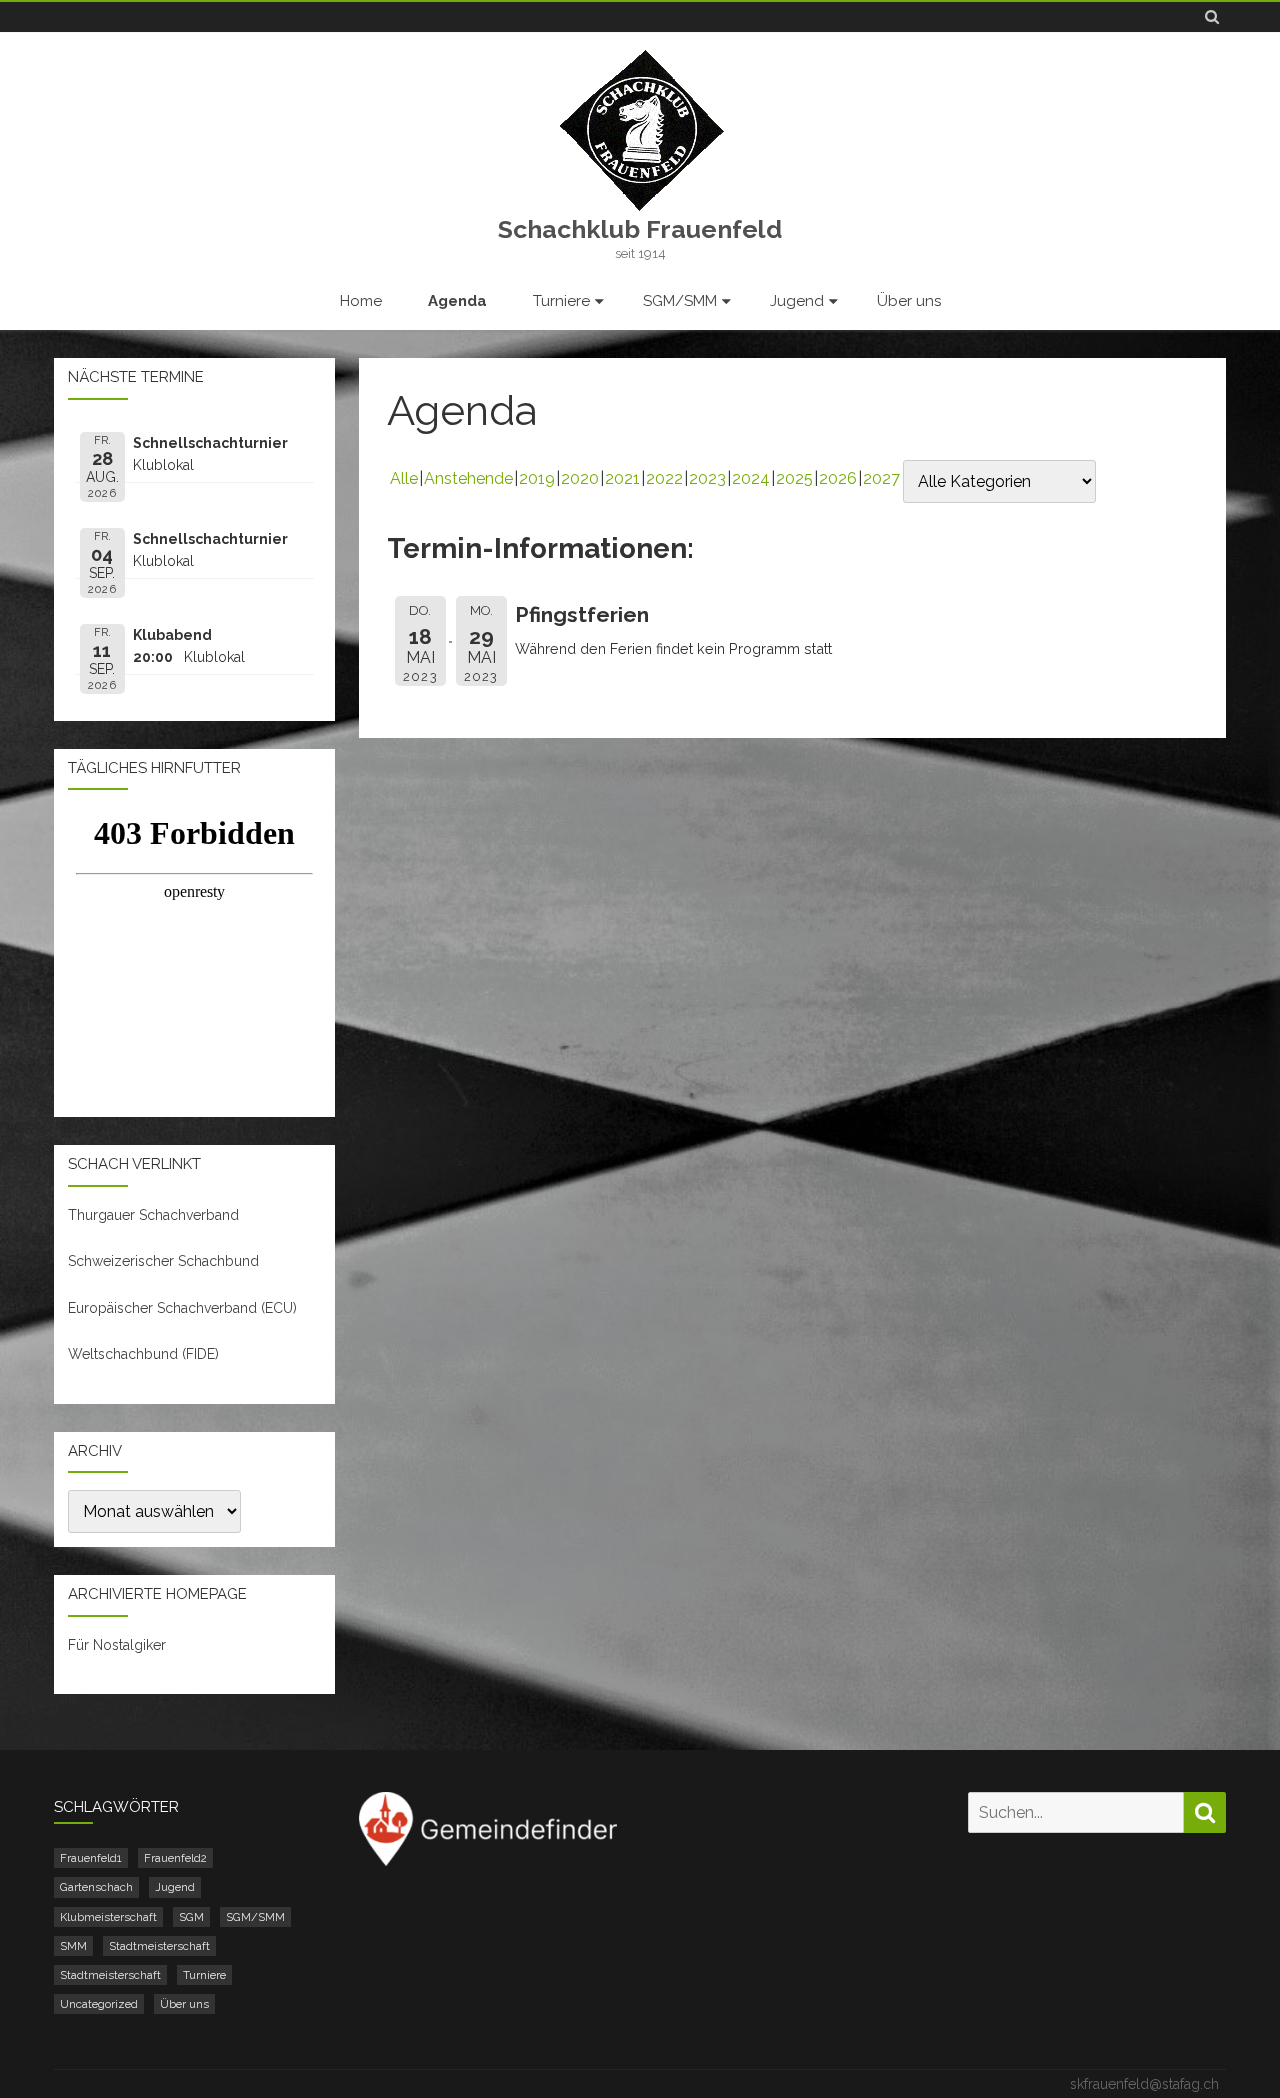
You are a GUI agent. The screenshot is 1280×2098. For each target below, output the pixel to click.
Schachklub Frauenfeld (640, 229)
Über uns (909, 301)
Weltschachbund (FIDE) (143, 1354)
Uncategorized (99, 2004)
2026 (838, 478)
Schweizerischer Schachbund (163, 1261)
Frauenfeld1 (91, 1858)
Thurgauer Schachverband (153, 1215)
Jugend (797, 301)
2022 (664, 478)
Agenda (457, 301)
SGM (191, 1917)
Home (361, 301)
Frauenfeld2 (175, 1858)
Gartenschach (96, 1887)
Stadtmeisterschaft (159, 1946)
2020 (580, 478)
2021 (622, 478)
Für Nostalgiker (117, 1645)
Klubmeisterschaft (108, 1917)
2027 (881, 478)
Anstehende (468, 478)
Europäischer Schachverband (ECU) (182, 1308)
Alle (404, 478)
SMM (73, 1946)
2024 (751, 478)
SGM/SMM (680, 301)
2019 (537, 478)
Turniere (561, 301)
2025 (794, 478)
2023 (707, 478)
